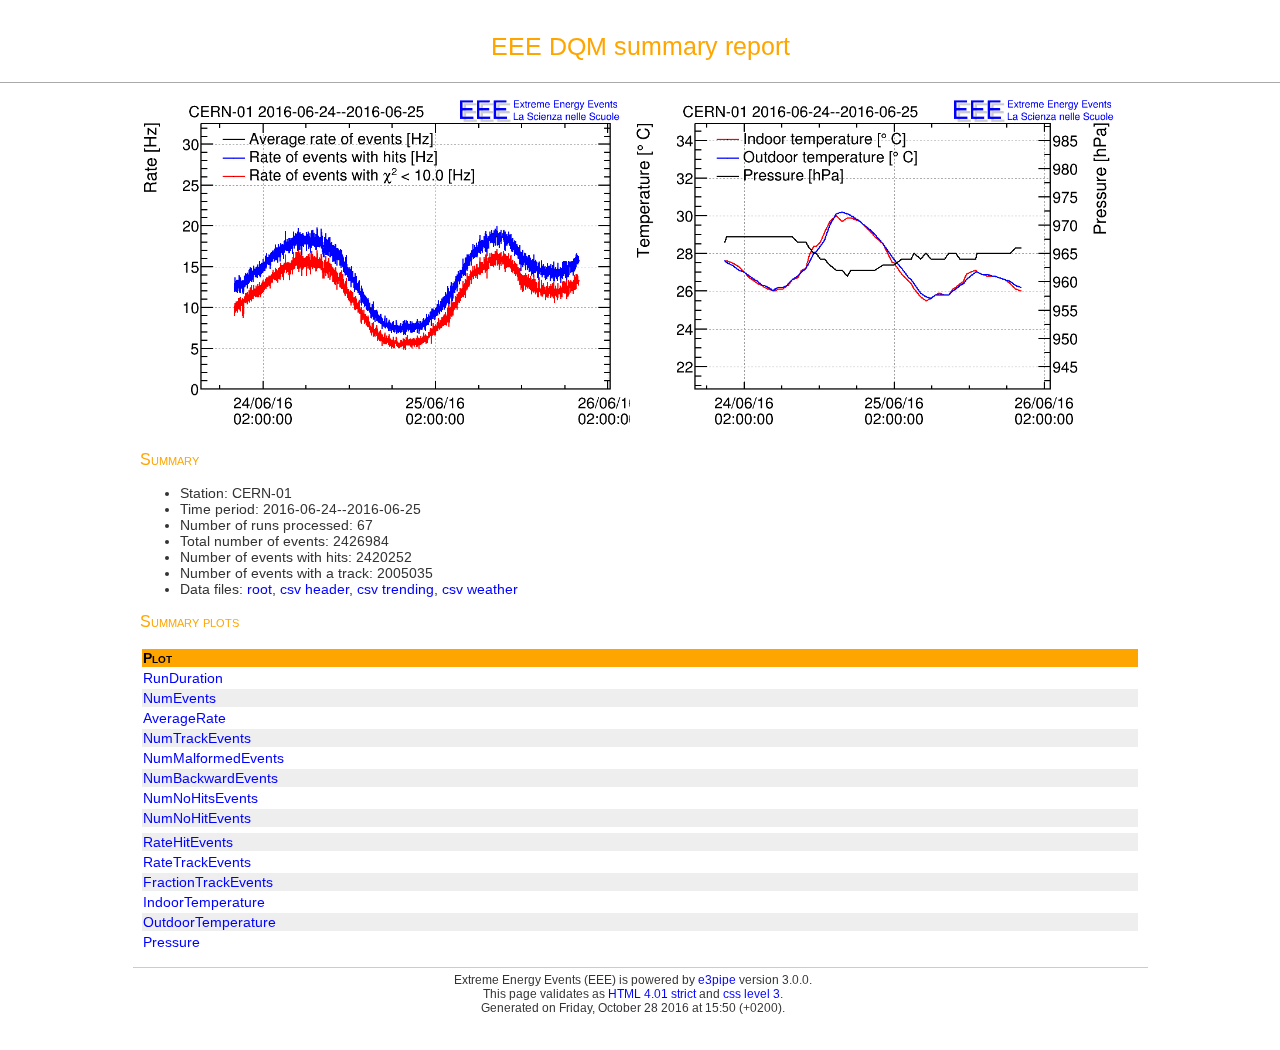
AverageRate (184, 718)
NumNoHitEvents (197, 818)
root (259, 589)
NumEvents (179, 698)
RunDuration (183, 678)
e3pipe (717, 980)
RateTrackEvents (197, 862)
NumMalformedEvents (213, 758)
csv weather (480, 589)
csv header (314, 589)
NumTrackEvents (197, 738)
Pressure (171, 942)
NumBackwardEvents (210, 778)
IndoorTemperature (204, 902)
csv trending (395, 589)
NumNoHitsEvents (200, 798)
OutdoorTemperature (209, 922)
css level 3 (751, 994)
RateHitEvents (188, 842)
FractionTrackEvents (208, 882)
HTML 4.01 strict (652, 994)
